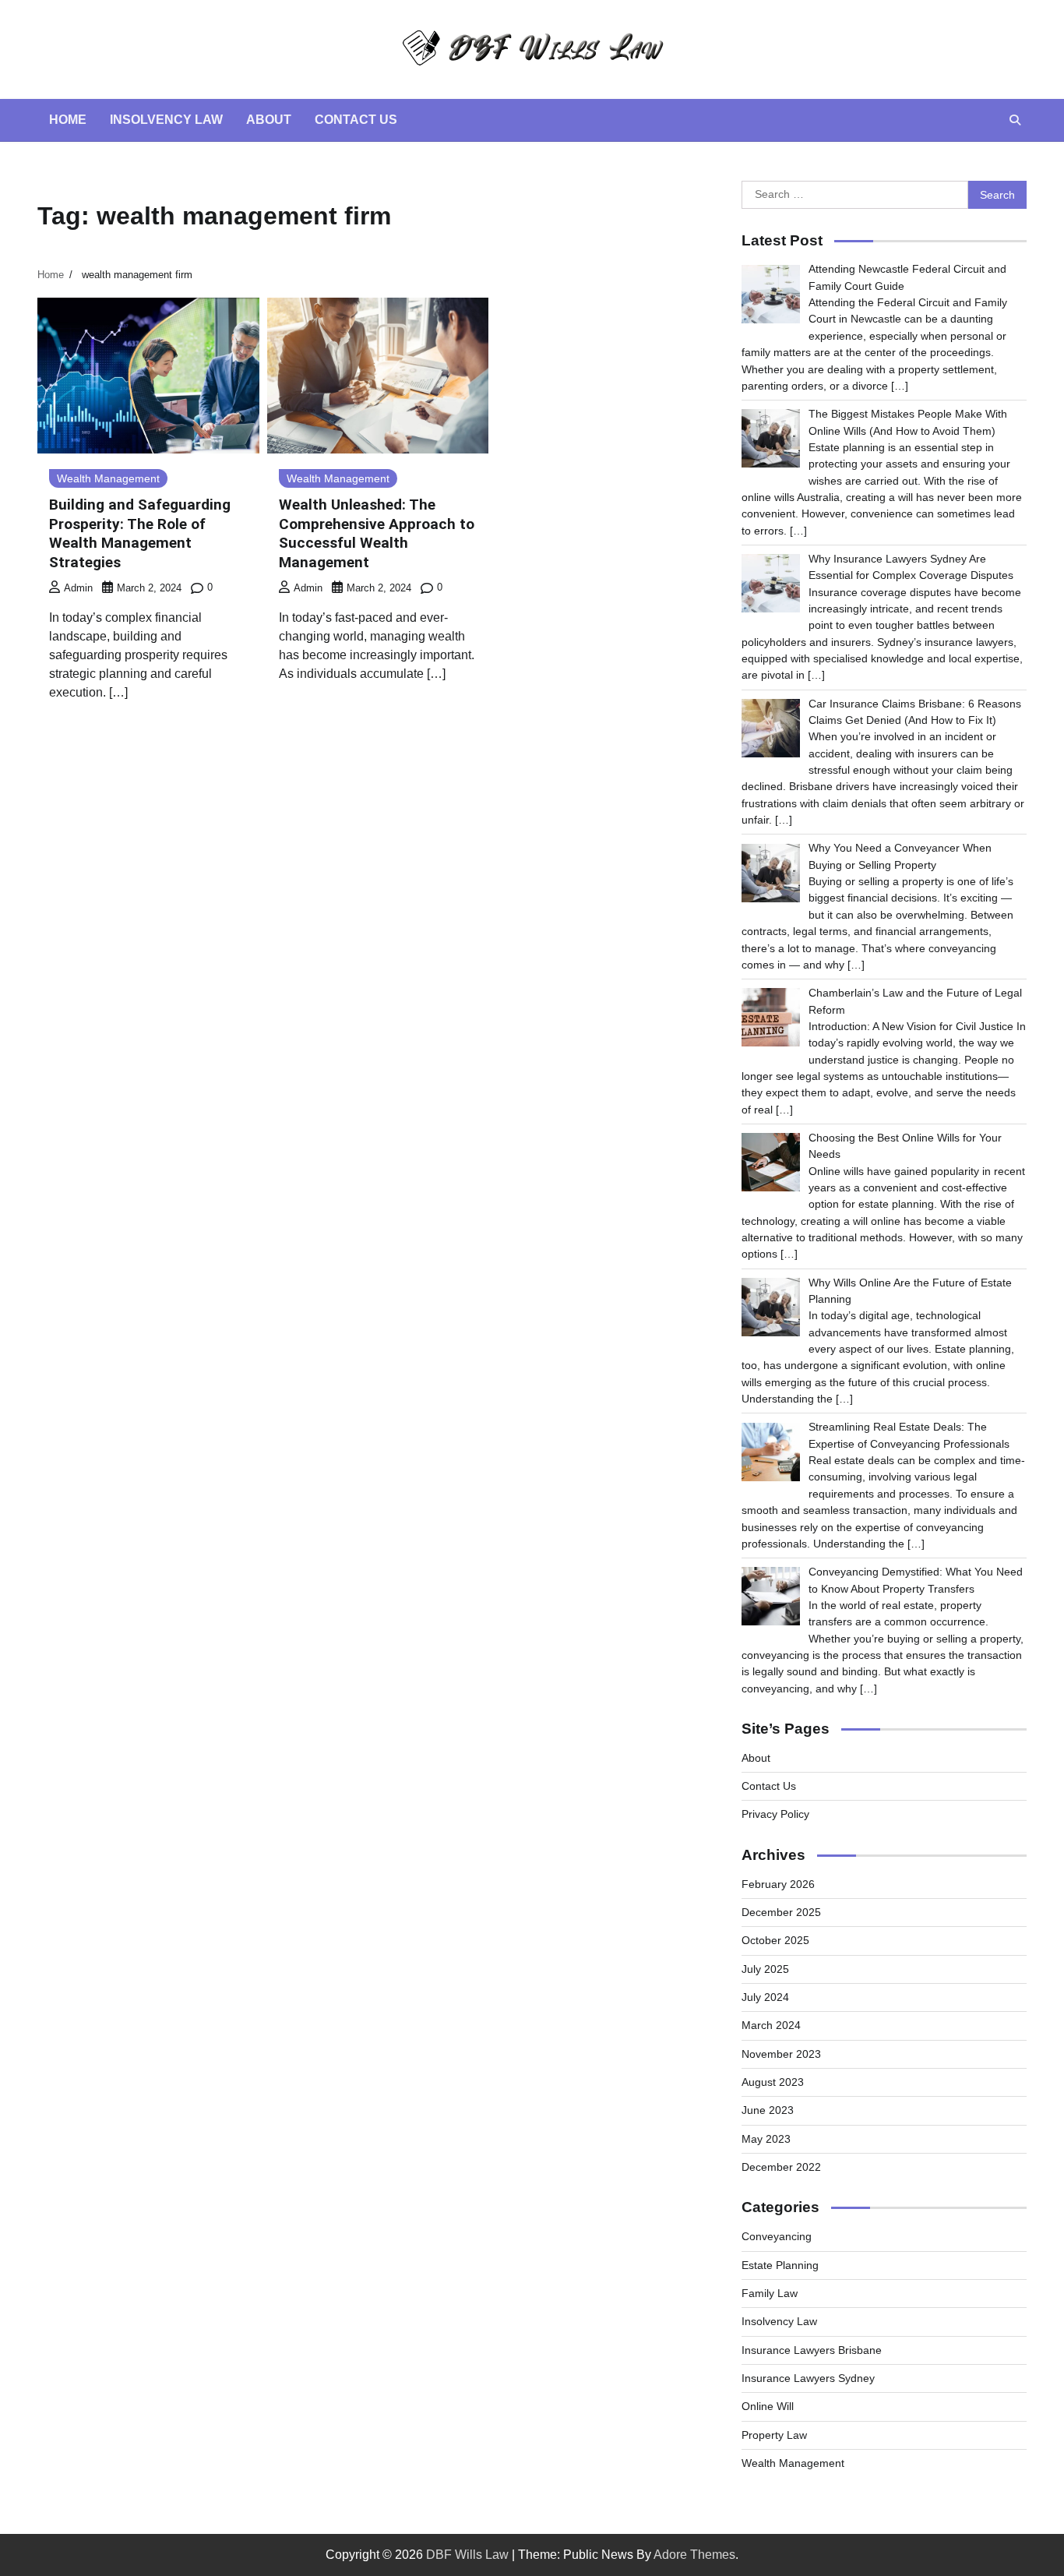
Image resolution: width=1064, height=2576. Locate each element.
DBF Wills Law (467, 2555)
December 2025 (781, 1912)
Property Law (774, 2435)
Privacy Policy (775, 1814)
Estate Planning (780, 2265)
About (269, 120)
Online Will (768, 2406)
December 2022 (781, 2167)
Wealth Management (108, 478)
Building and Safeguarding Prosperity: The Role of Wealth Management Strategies (140, 533)
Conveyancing (777, 2236)
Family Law (770, 2293)
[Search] (1015, 120)
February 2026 (778, 1884)
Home (68, 120)
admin (78, 588)
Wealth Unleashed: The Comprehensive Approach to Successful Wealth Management (377, 533)
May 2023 (766, 2139)
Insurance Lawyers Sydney (808, 2378)
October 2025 (775, 1940)
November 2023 (781, 2054)
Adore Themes (694, 2555)
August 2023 (773, 2082)
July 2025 (765, 1969)
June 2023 (768, 2110)
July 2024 (765, 1997)
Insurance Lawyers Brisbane (812, 2350)
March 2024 (771, 2025)
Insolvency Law (166, 120)
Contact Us (356, 120)
